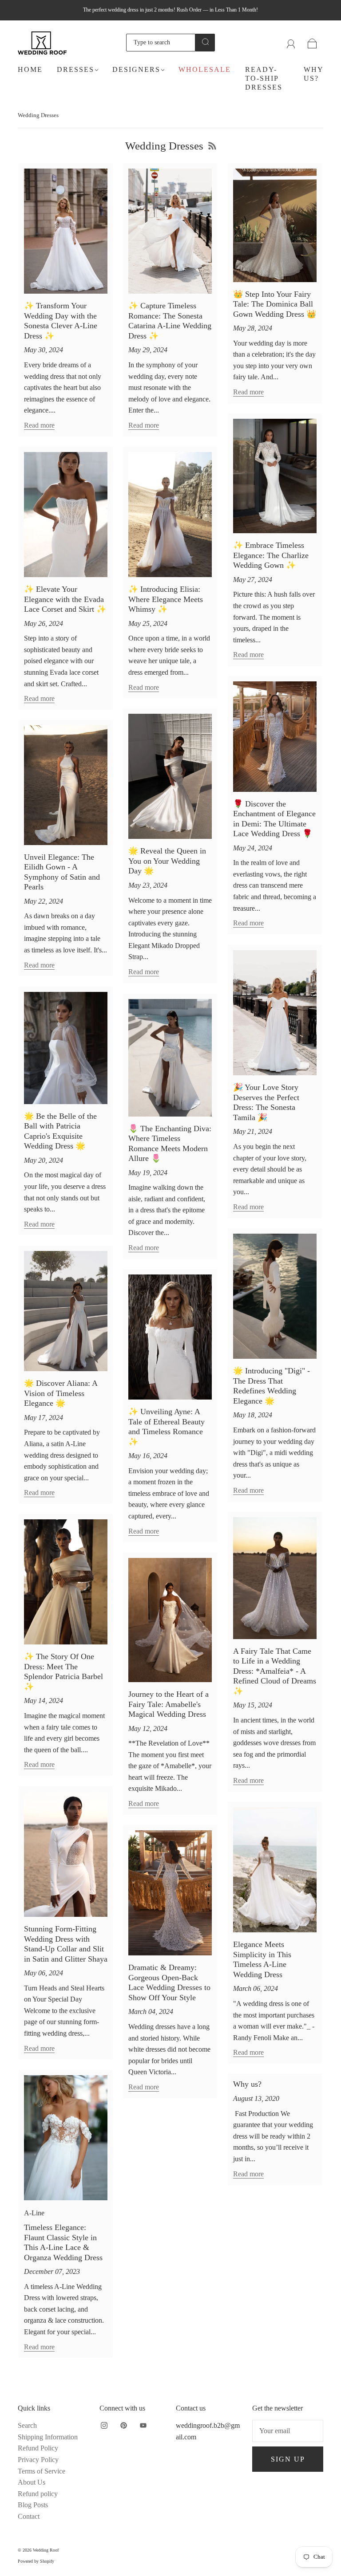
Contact (29, 2516)
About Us (32, 2482)
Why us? (247, 2084)
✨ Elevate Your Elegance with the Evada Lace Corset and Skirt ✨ (65, 599)
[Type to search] (161, 43)
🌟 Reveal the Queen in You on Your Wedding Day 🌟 (167, 861)
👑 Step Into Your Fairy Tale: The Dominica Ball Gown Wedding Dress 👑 (275, 304)
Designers (136, 69)
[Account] (291, 42)
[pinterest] (123, 2425)
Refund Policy (38, 2448)
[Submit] (205, 42)
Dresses (75, 69)
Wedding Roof (46, 2550)
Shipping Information (48, 2437)
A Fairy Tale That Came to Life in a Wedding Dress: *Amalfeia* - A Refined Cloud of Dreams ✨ (275, 1671)
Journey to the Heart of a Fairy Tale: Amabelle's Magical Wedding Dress (169, 1704)
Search (27, 2425)
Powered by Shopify (36, 2561)
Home (30, 69)
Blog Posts (33, 2505)
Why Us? (313, 74)
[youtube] (143, 2425)
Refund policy (38, 2494)
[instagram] (104, 2425)
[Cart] (312, 42)
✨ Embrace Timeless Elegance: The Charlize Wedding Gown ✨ (271, 555)
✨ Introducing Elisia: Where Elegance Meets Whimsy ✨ (166, 599)
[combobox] (161, 43)
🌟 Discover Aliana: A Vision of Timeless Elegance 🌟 (61, 1393)
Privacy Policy (38, 2460)
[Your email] (288, 2431)
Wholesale (205, 69)
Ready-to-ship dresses (264, 78)
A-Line (34, 2213)
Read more (39, 425)
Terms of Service (42, 2471)
